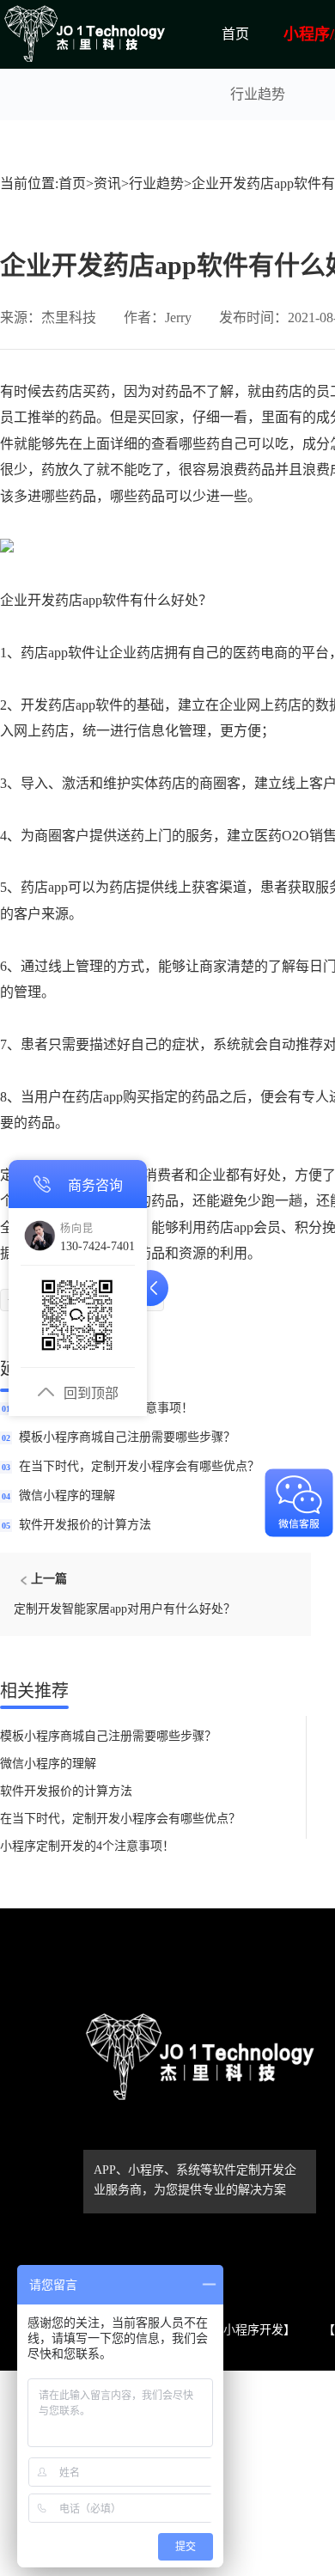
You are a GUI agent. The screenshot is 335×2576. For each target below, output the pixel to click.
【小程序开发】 (253, 2330)
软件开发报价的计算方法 (85, 1525)
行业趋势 (258, 94)
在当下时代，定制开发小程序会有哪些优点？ (139, 1466)
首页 (235, 34)
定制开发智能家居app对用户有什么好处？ (125, 1609)
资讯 (107, 183)
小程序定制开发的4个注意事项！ (87, 1846)
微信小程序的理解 (67, 1496)
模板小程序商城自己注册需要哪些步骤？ (127, 1437)
